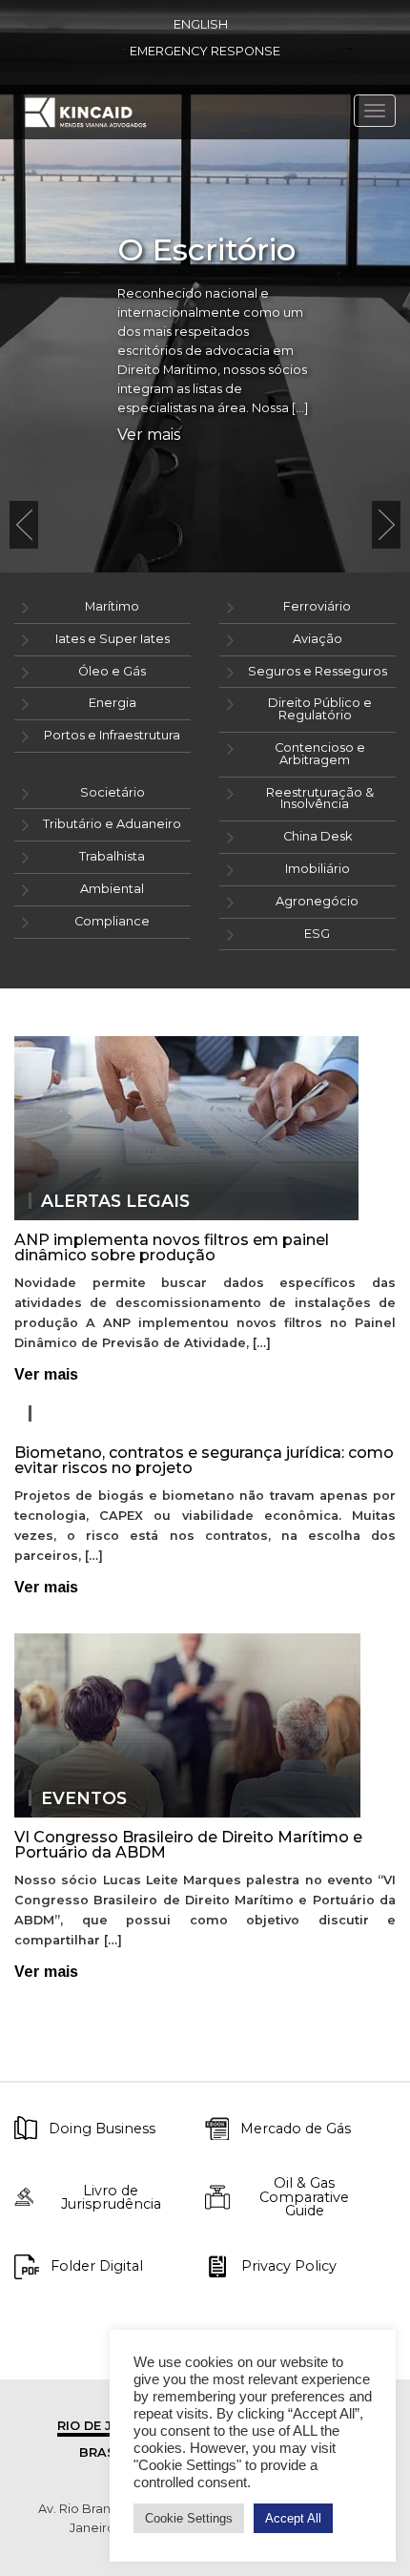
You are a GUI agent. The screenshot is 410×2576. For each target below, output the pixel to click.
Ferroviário (317, 606)
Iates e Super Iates (113, 639)
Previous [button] (24, 525)
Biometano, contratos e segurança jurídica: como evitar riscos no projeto (204, 1460)
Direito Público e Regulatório (320, 709)
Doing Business (102, 2129)
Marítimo (112, 606)
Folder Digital (97, 2266)
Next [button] (386, 525)
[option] (205, 286)
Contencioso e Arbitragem (320, 754)
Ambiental (112, 889)
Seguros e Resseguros (318, 671)
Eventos (84, 1798)
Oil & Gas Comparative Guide (304, 2197)
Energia (113, 703)
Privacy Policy (289, 2266)
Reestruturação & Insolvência (320, 799)
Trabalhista (112, 856)
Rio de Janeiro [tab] (109, 2426)
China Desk (318, 836)
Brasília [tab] (109, 2452)
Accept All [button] (293, 2518)
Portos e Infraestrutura (112, 735)
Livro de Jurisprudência (111, 2198)
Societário (113, 792)
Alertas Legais (115, 1201)
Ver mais (149, 435)
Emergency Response (205, 51)
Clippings (90, 1414)
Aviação (318, 639)
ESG (317, 934)
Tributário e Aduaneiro (112, 824)
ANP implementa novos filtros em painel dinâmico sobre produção (172, 1247)
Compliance (112, 921)
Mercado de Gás (296, 2129)
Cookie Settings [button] (189, 2518)
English (201, 24)
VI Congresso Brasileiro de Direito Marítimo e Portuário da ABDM (188, 1845)
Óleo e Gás (112, 671)
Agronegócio (317, 901)
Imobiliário (318, 869)
